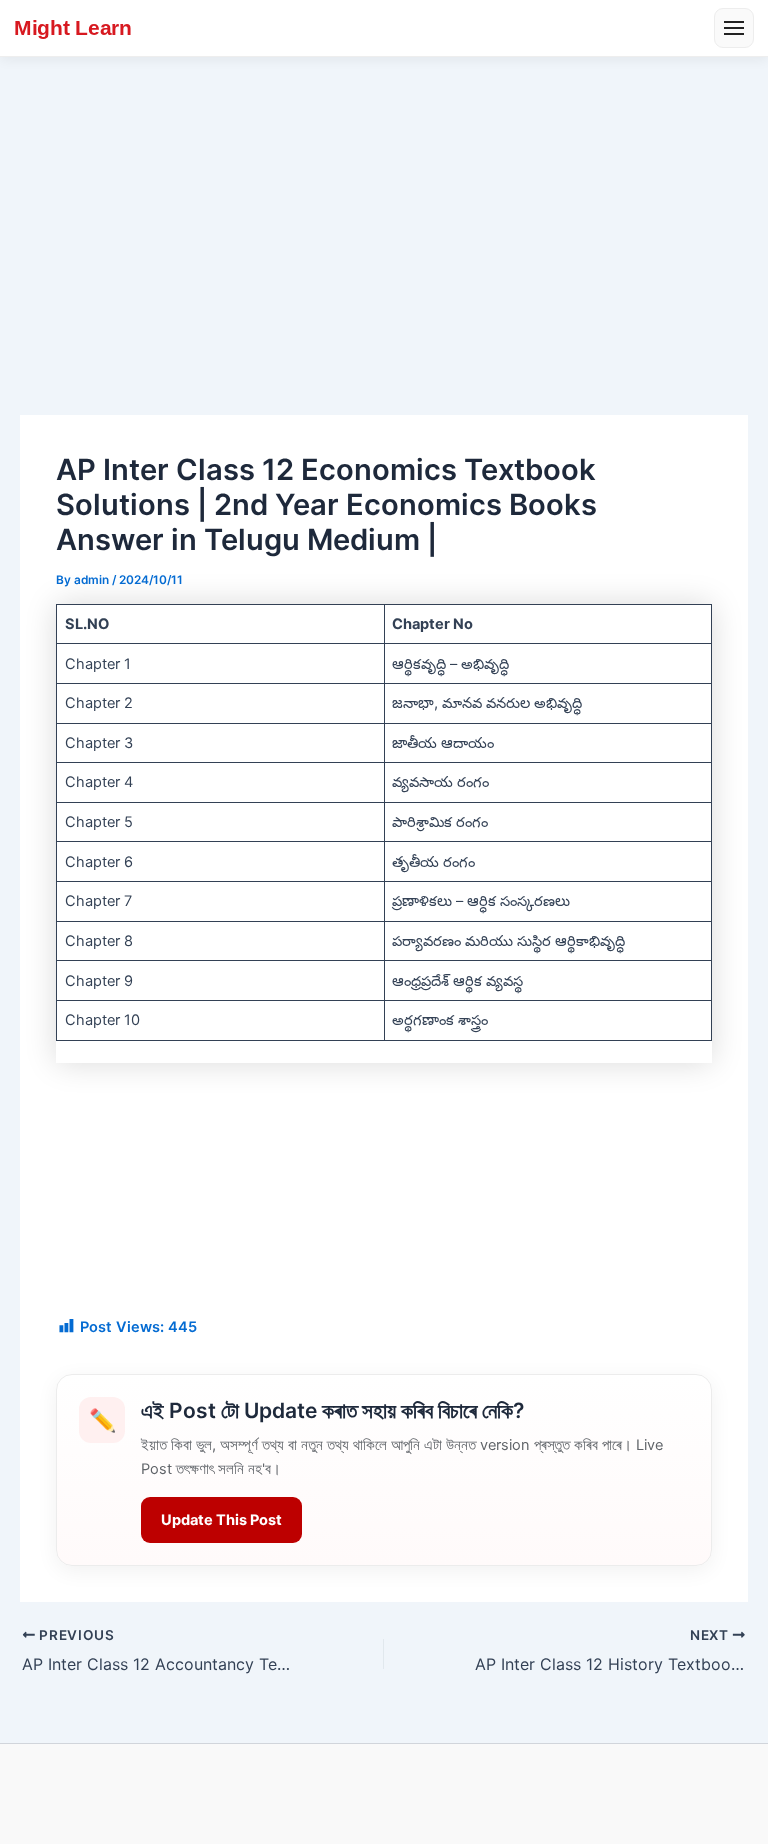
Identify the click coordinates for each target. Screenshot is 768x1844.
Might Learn (73, 27)
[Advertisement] (384, 207)
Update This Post (221, 1520)
